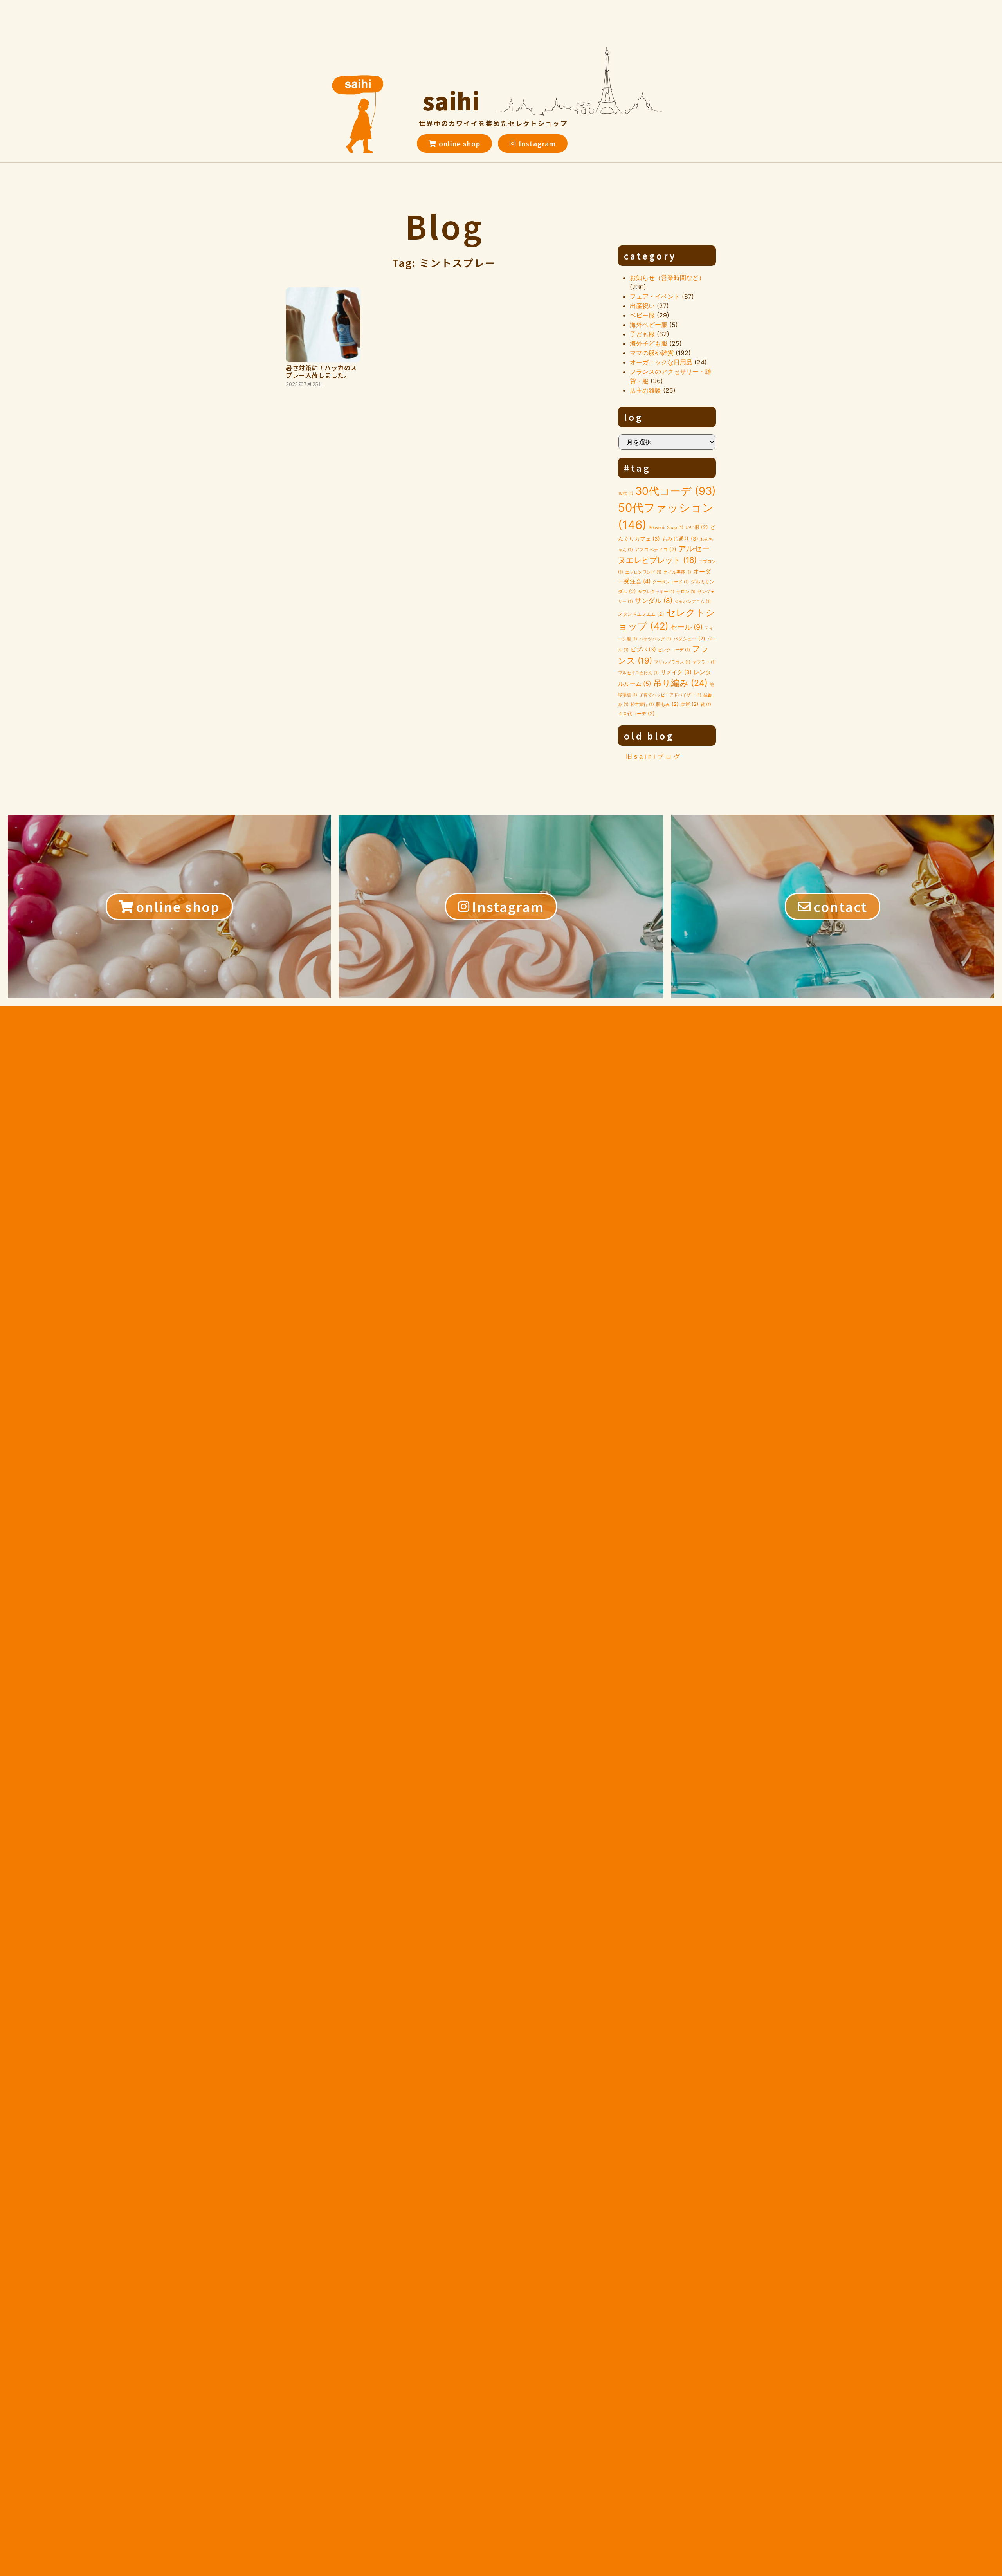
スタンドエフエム (641, 614)
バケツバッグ (655, 639)
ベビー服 (642, 315)
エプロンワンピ (643, 572)
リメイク (676, 672)
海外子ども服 (649, 343)
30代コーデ (676, 491)
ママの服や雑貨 (652, 353)
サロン (686, 592)
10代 (626, 493)
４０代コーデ (636, 713)
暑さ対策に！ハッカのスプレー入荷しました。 (321, 371)
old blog (649, 736)
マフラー (704, 662)
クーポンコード (671, 582)
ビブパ (643, 649)
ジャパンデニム (693, 602)
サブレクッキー (656, 592)
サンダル (654, 600)
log (634, 417)
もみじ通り (680, 539)
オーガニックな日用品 (661, 362)
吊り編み (680, 683)
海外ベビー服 (649, 325)
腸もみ (667, 704)
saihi (451, 100)
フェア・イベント (655, 296)
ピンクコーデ (674, 650)
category (650, 256)
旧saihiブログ (654, 757)
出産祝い (642, 306)
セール (687, 627)
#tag (637, 468)
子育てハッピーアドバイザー (670, 695)
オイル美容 (677, 572)
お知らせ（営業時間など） (667, 278)
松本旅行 (642, 704)
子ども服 (642, 334)
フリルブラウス (672, 662)
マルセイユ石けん (638, 673)
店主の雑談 (645, 390)
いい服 (697, 527)
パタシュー (689, 639)
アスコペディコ (656, 549)
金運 (690, 704)
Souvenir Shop (666, 528)
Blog (444, 226)
